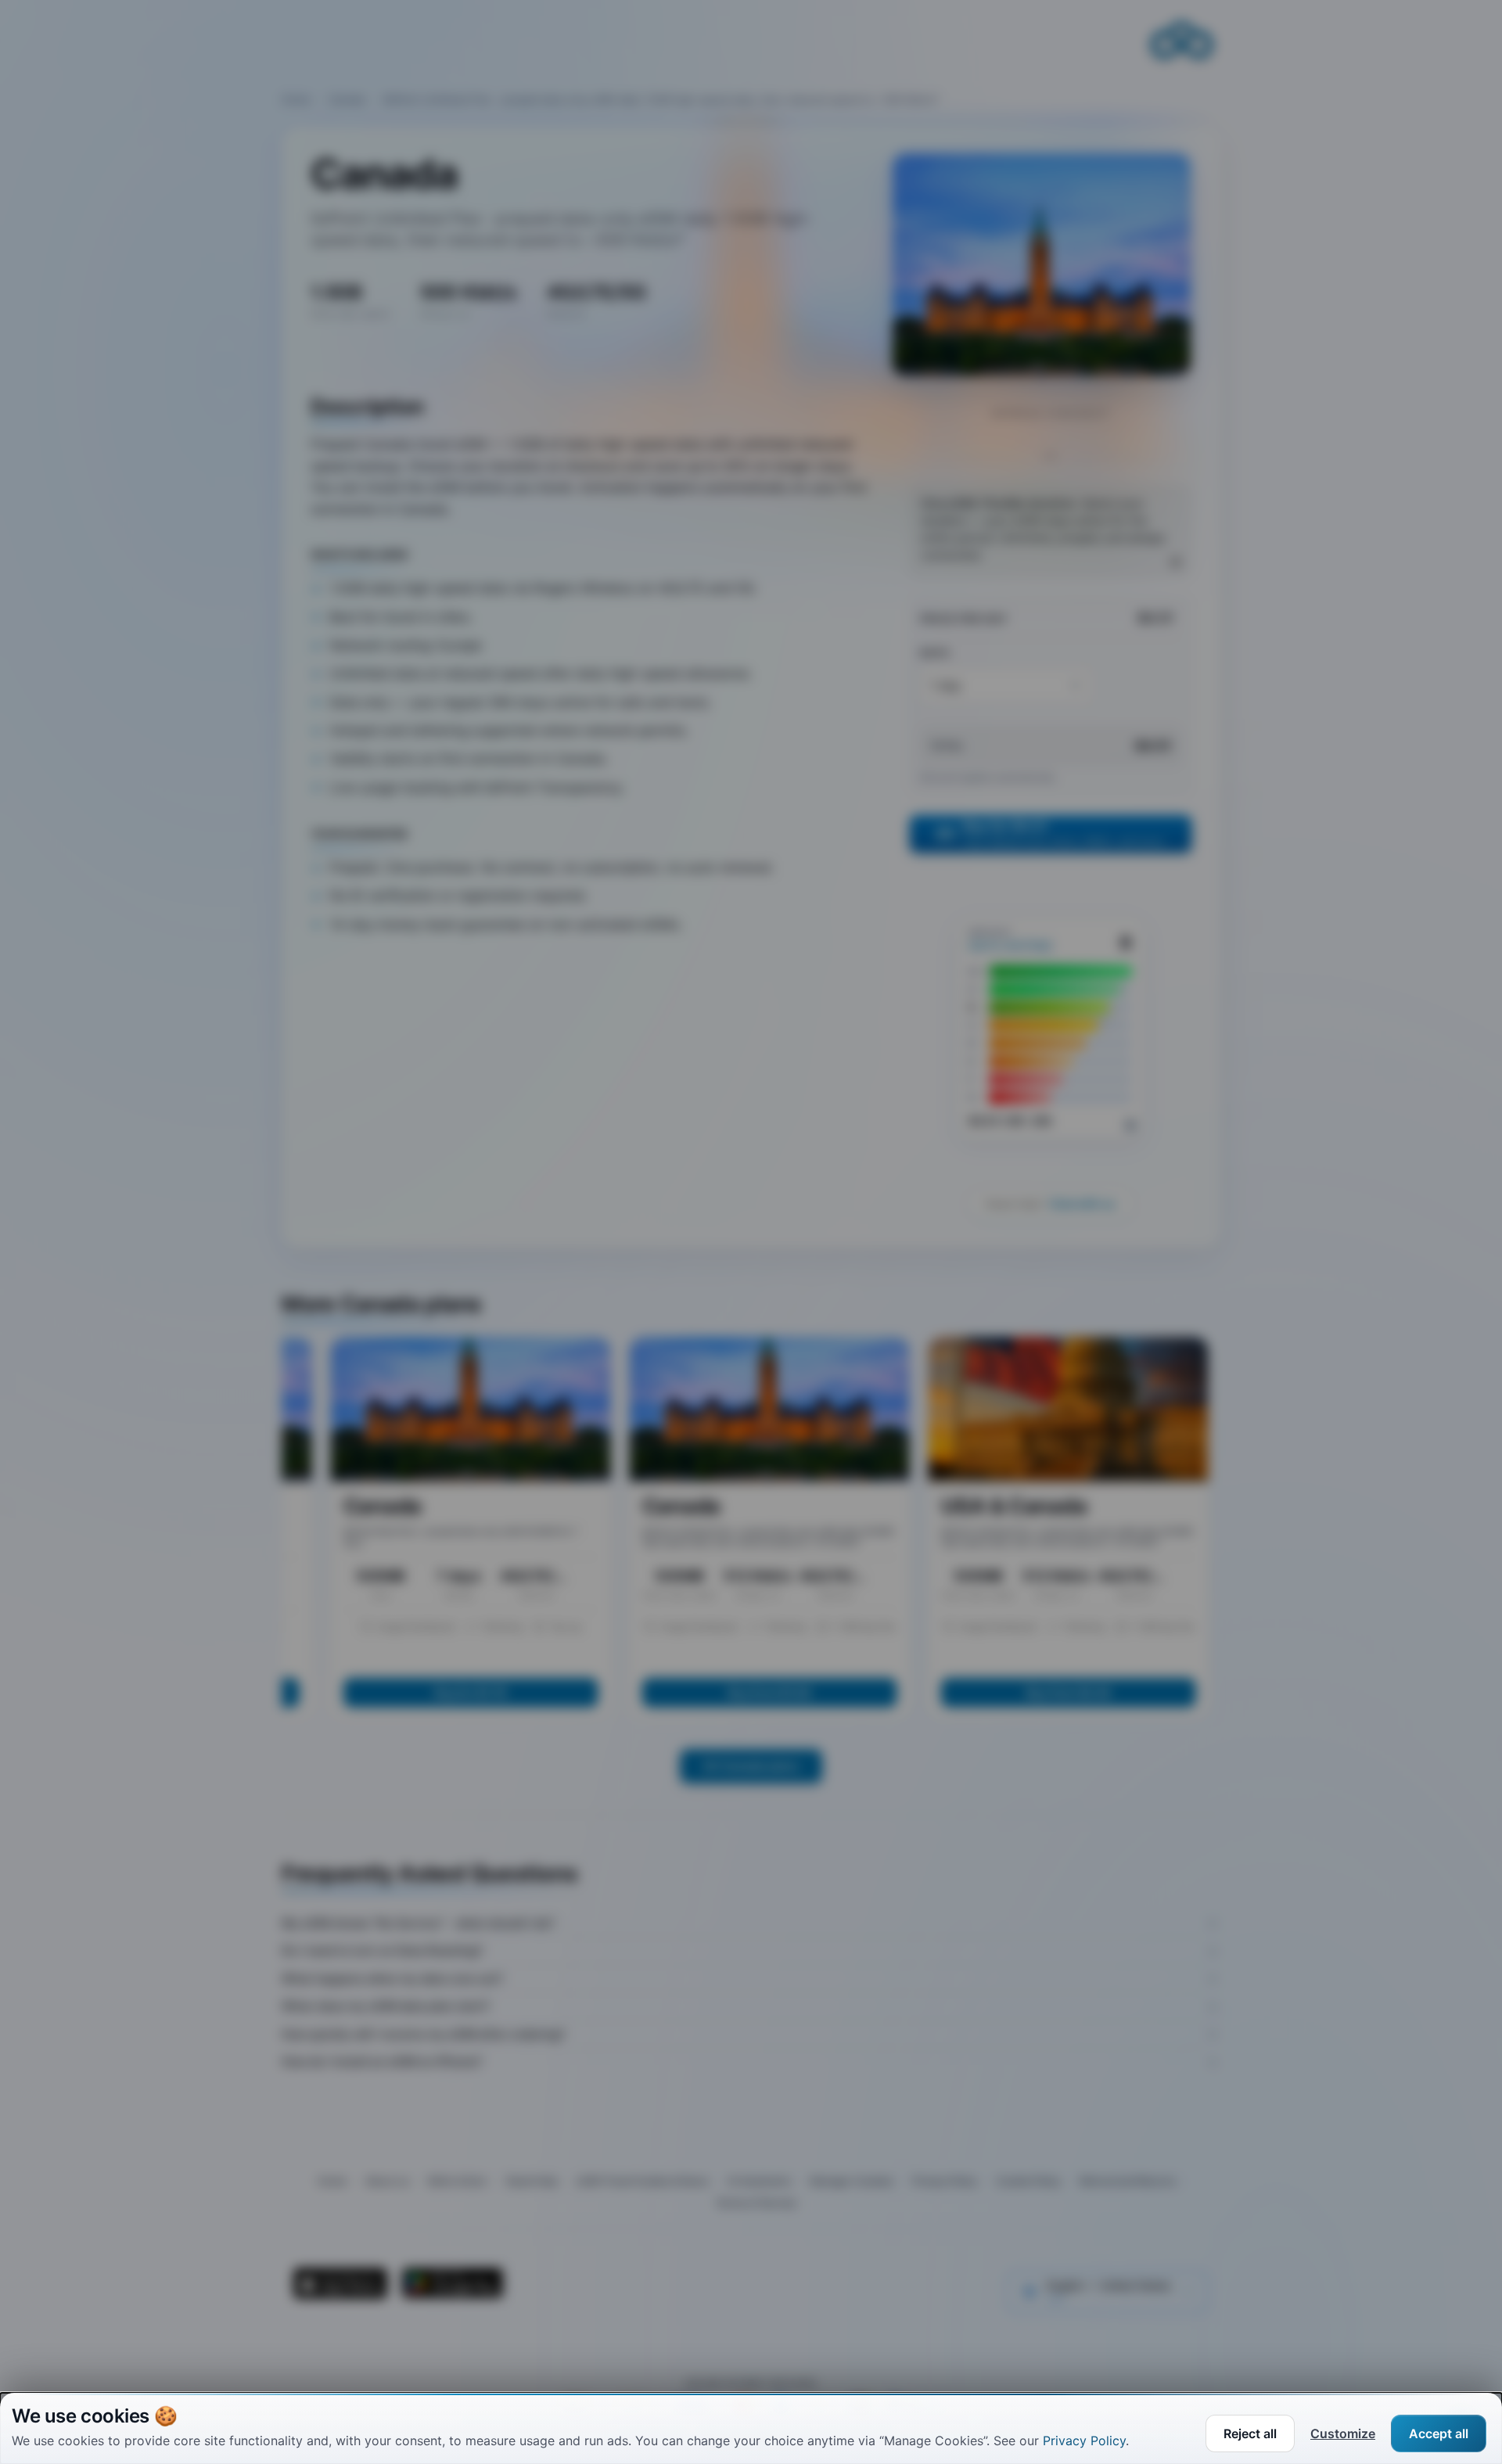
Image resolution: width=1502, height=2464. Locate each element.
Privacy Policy (1084, 2441)
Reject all (1250, 2433)
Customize (1343, 2433)
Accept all (1439, 2433)
